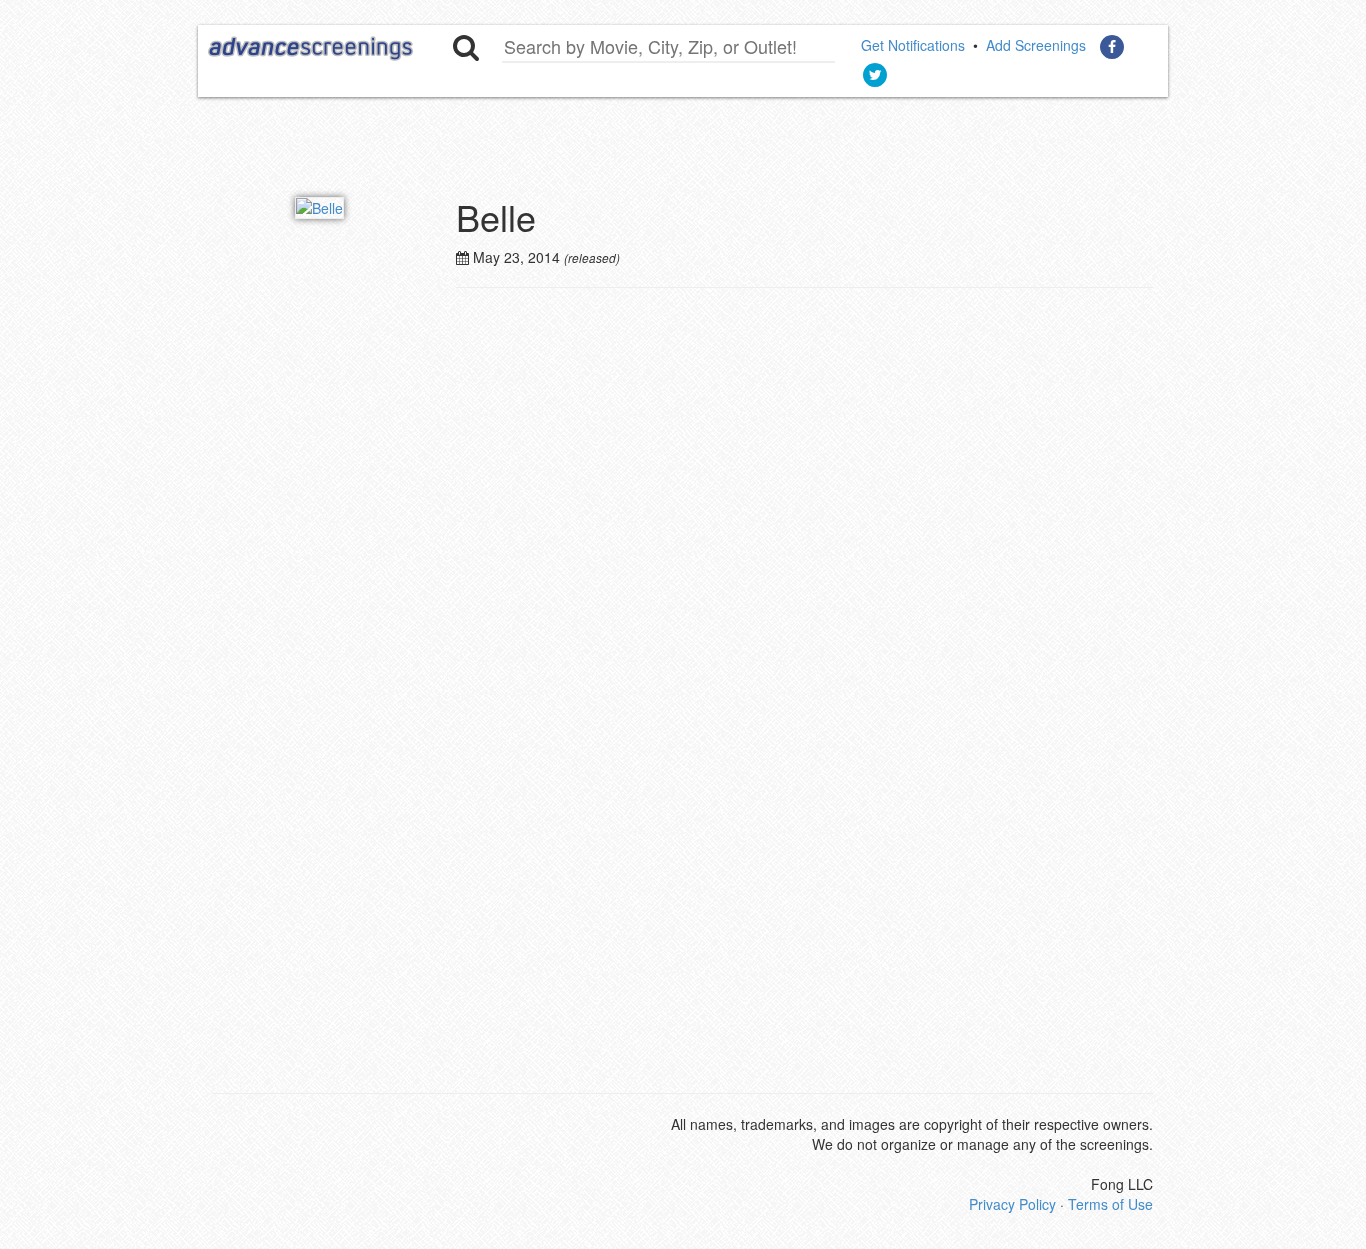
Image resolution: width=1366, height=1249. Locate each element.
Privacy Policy (1012, 1204)
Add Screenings (1036, 45)
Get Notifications (913, 45)
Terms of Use (1110, 1204)
